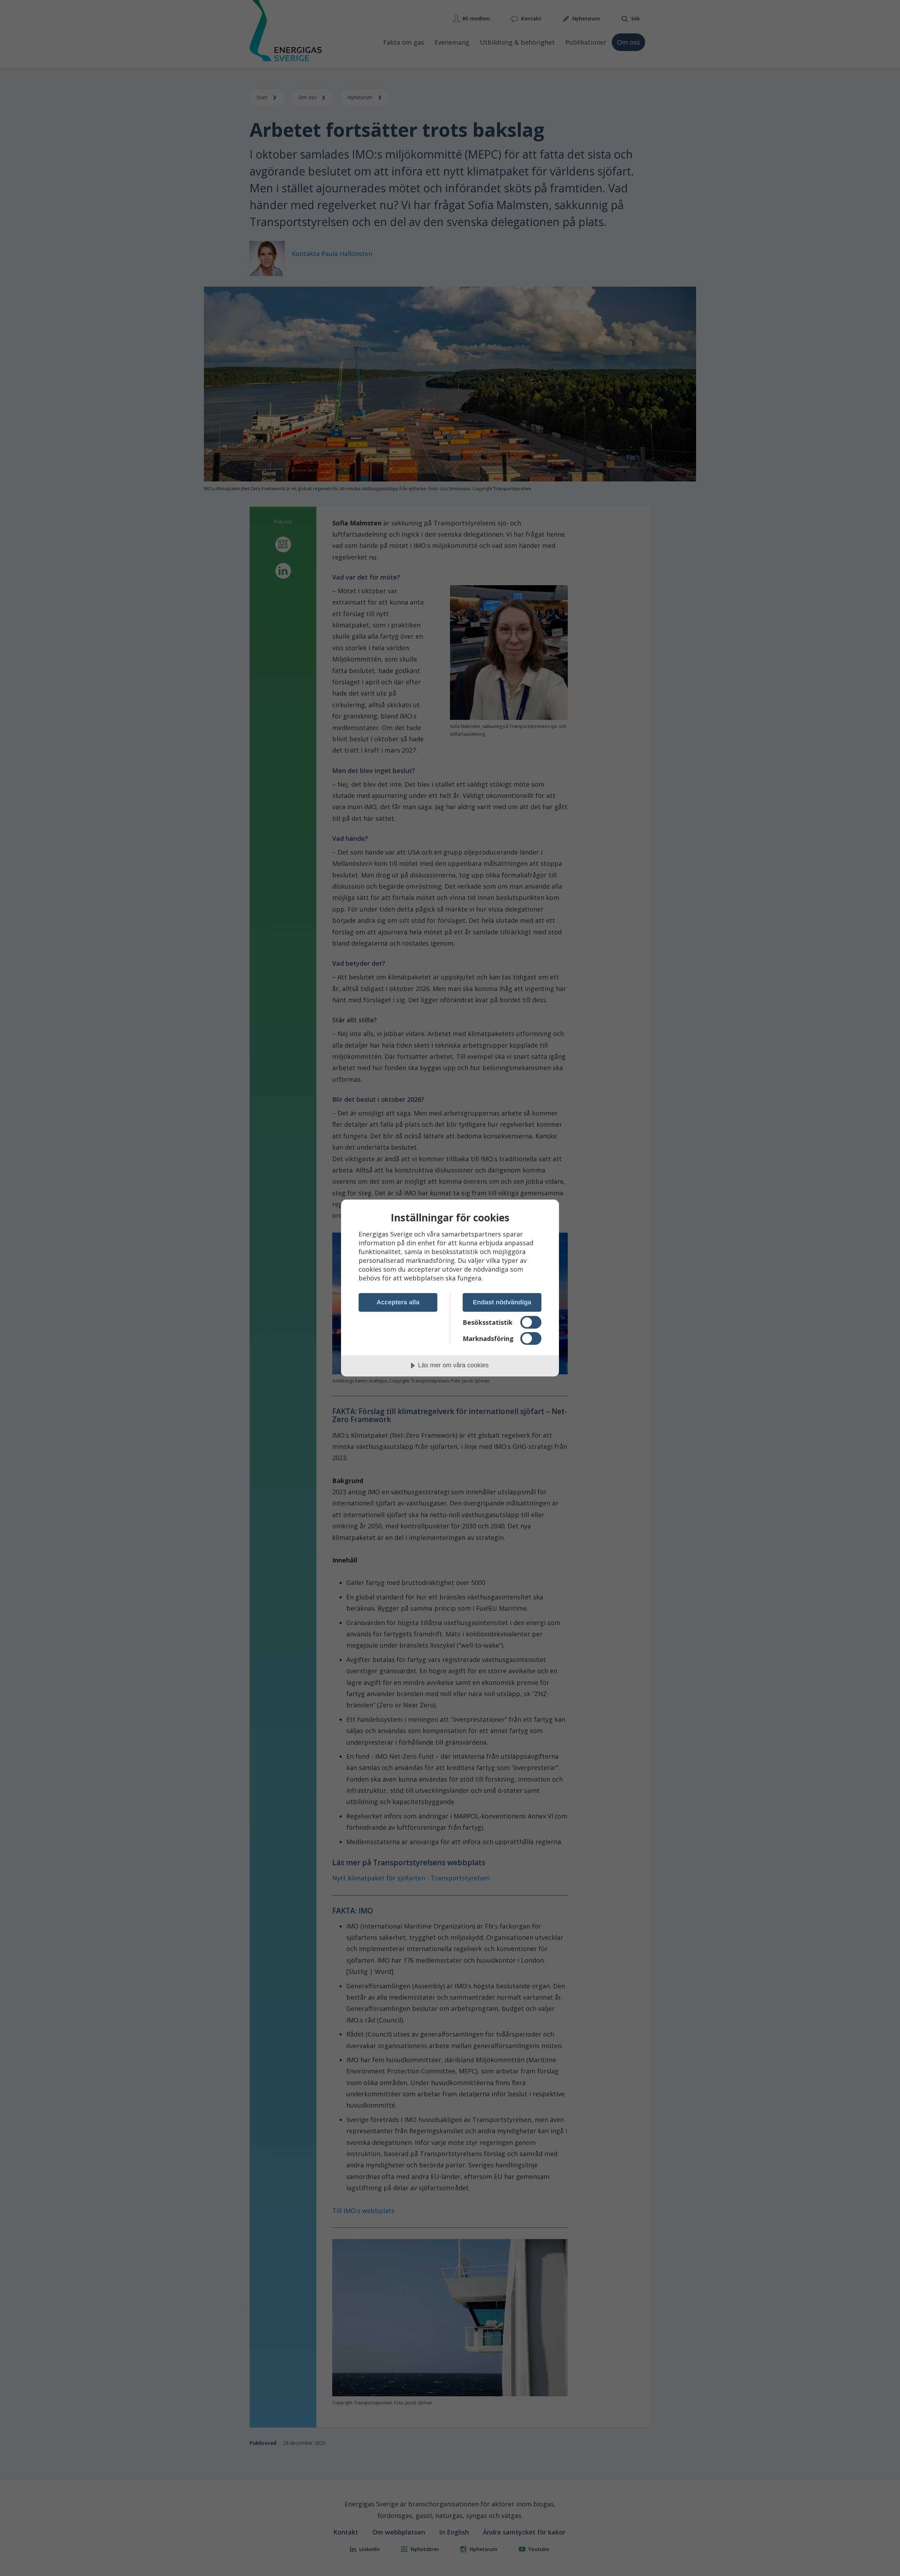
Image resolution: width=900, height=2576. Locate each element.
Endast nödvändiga (502, 1302)
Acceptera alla (398, 1302)
